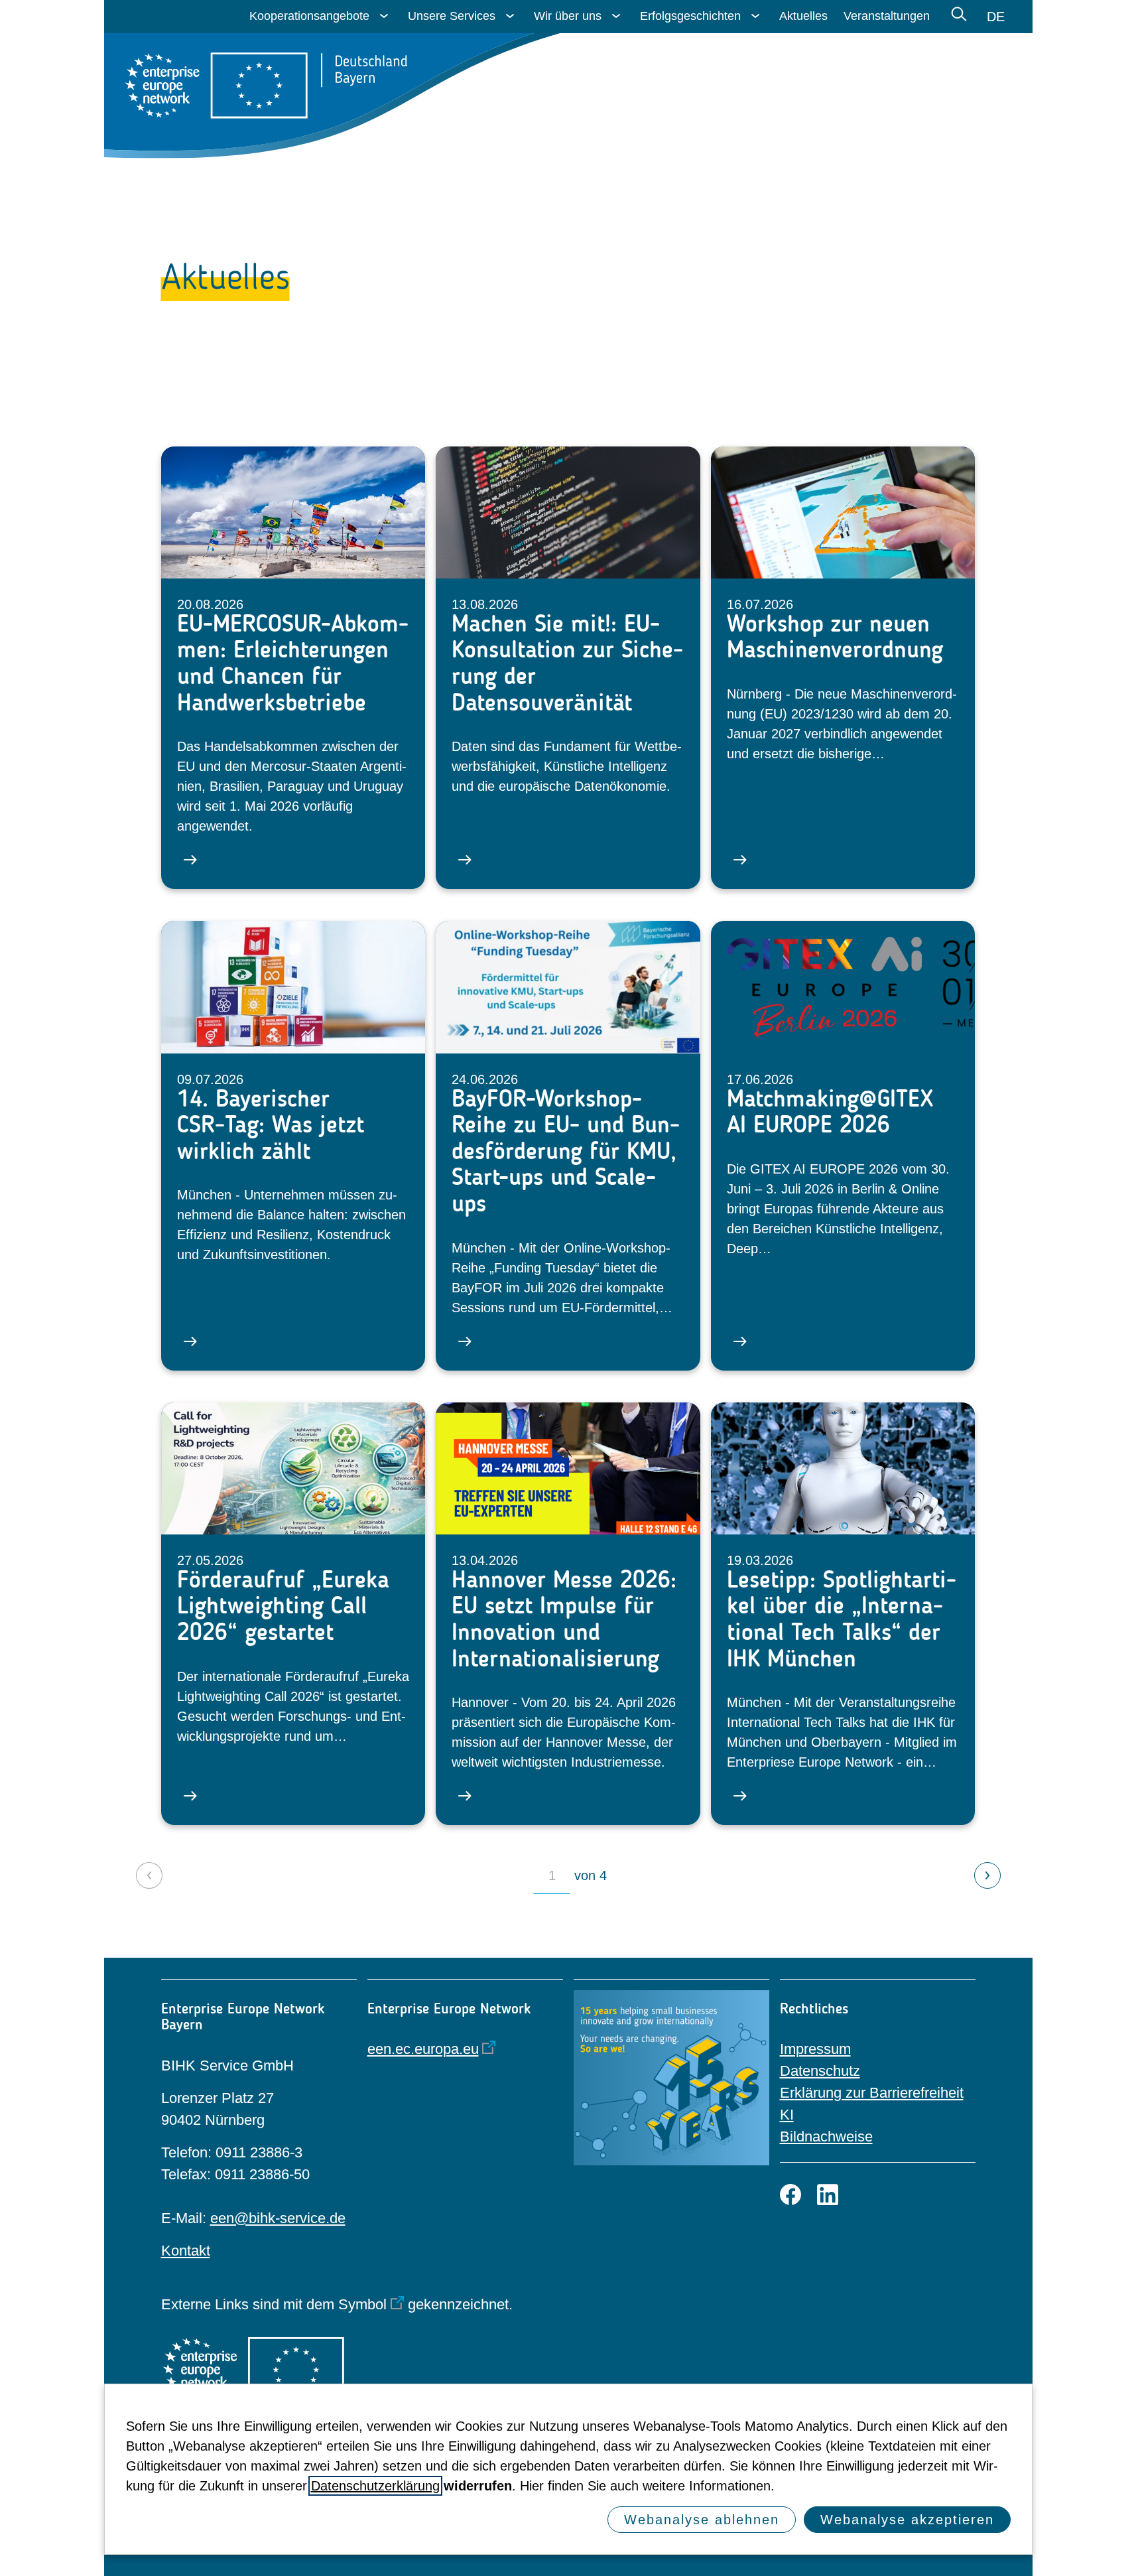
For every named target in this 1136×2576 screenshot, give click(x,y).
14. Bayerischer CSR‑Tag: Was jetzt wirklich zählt (271, 1125)
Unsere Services (452, 16)
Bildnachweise (826, 2136)
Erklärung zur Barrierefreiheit (872, 2093)
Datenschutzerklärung (375, 2486)
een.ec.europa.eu (423, 2049)
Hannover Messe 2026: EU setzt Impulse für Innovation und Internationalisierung (564, 1619)
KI (787, 2115)
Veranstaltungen (887, 16)
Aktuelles (803, 16)
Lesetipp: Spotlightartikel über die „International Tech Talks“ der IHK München (842, 1619)
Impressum (815, 2049)
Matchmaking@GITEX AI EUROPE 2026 (830, 1112)
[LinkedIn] (828, 2195)
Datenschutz (820, 2071)
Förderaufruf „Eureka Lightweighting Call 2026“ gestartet (283, 1606)
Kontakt (186, 2251)
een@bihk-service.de (278, 2218)
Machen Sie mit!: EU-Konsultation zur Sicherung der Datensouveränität (567, 663)
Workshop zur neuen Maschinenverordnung (835, 637)
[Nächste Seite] (987, 1875)
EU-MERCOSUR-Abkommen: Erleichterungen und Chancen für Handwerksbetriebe (293, 663)
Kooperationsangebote (309, 16)
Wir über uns (568, 16)
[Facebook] (790, 2195)
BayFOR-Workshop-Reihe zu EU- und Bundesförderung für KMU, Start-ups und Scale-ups (566, 1151)
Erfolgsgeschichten (690, 16)
